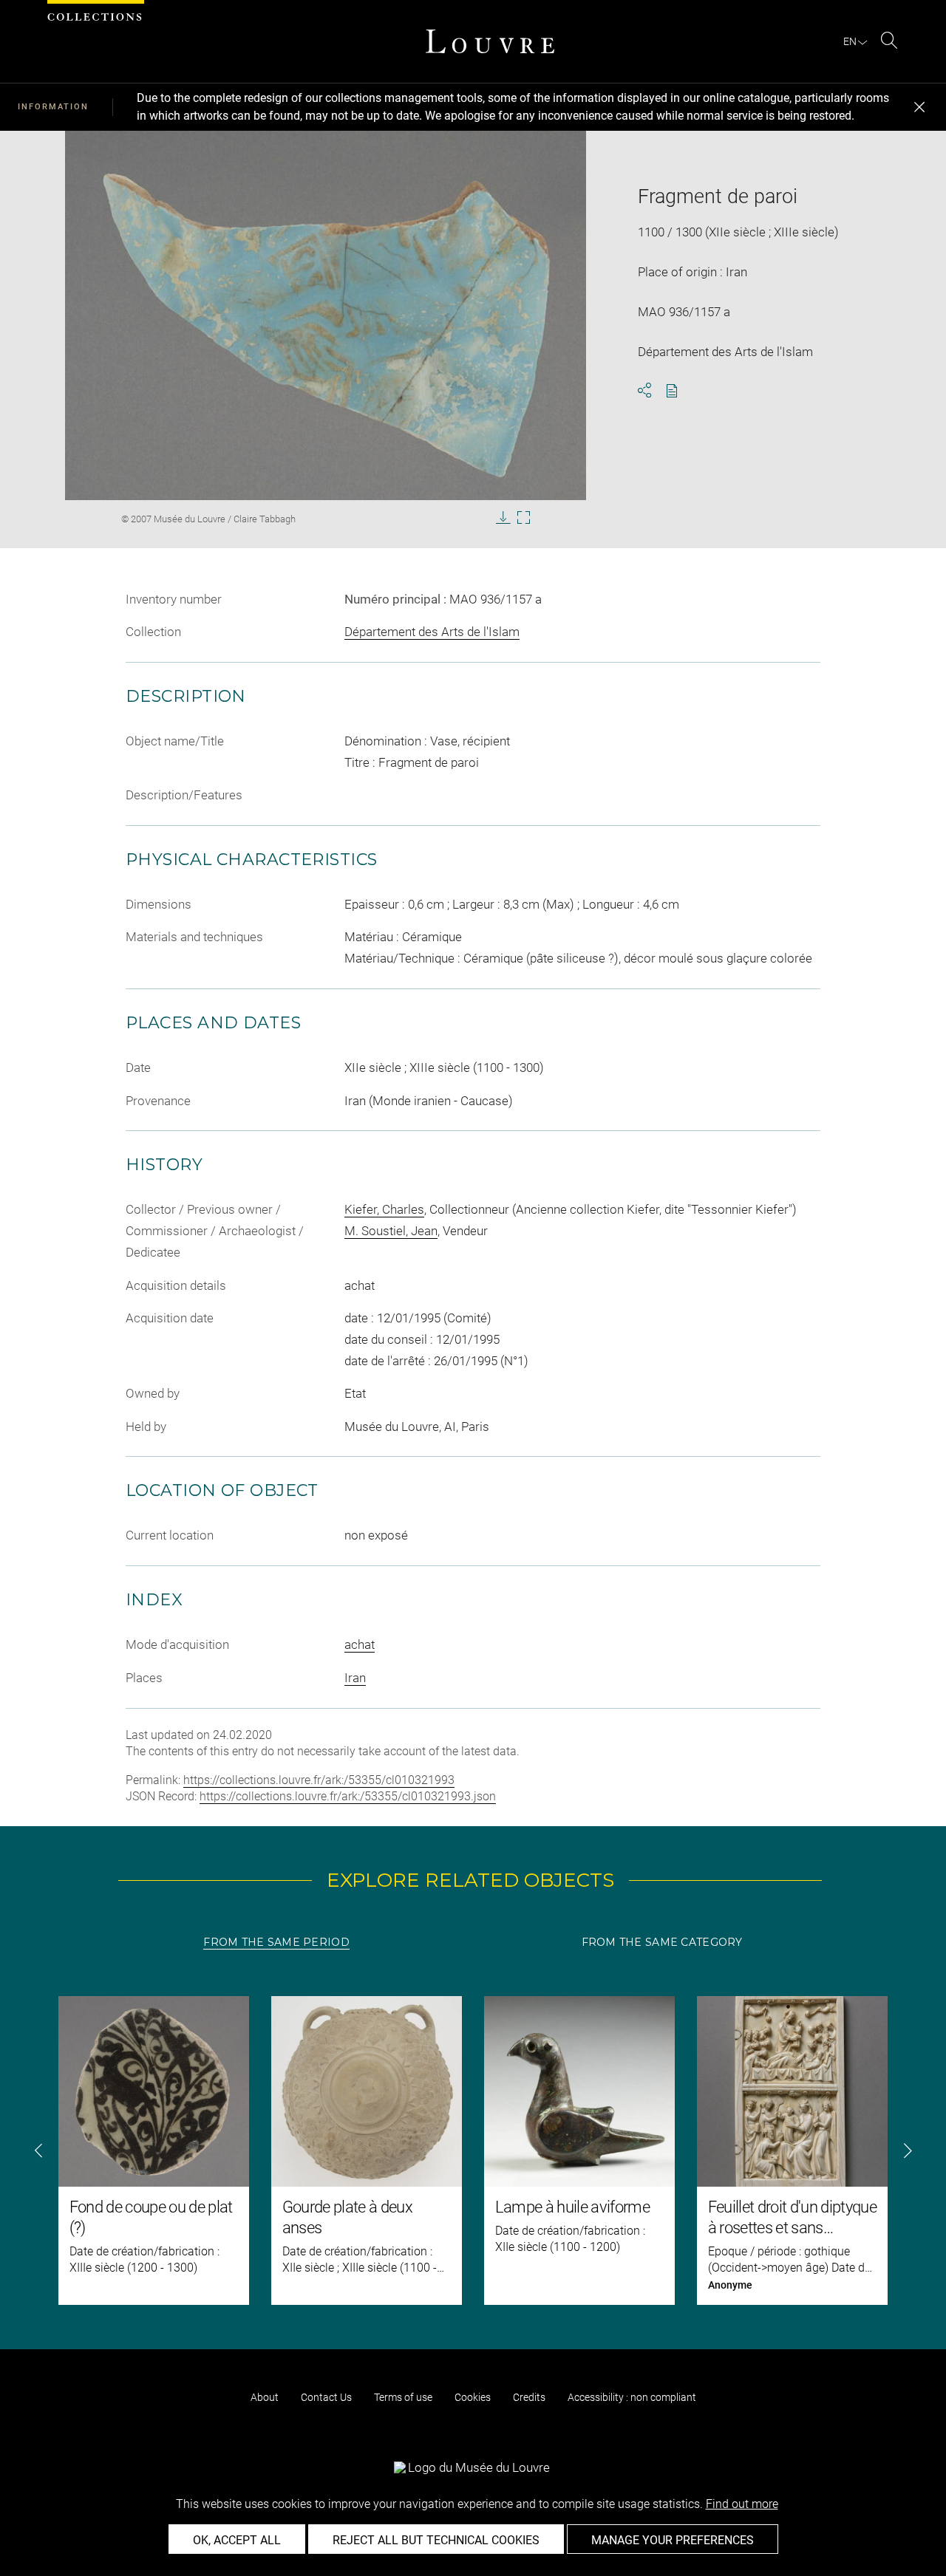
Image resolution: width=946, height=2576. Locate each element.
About (265, 2397)
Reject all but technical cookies (436, 2540)
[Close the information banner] (919, 107)
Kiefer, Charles (384, 1209)
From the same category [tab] (662, 1942)
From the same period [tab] (276, 1942)
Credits (529, 2397)
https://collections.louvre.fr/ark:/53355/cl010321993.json (348, 1796)
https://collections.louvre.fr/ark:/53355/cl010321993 (319, 1780)
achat (360, 1644)
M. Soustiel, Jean (391, 1231)
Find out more (742, 2504)
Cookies (473, 2397)
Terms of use (403, 2397)
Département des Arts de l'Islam (432, 632)
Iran (355, 1678)
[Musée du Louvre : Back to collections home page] (490, 41)
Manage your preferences (673, 2540)
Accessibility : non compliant (632, 2397)
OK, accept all (237, 2540)
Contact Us (326, 2397)
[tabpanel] (473, 2150)
